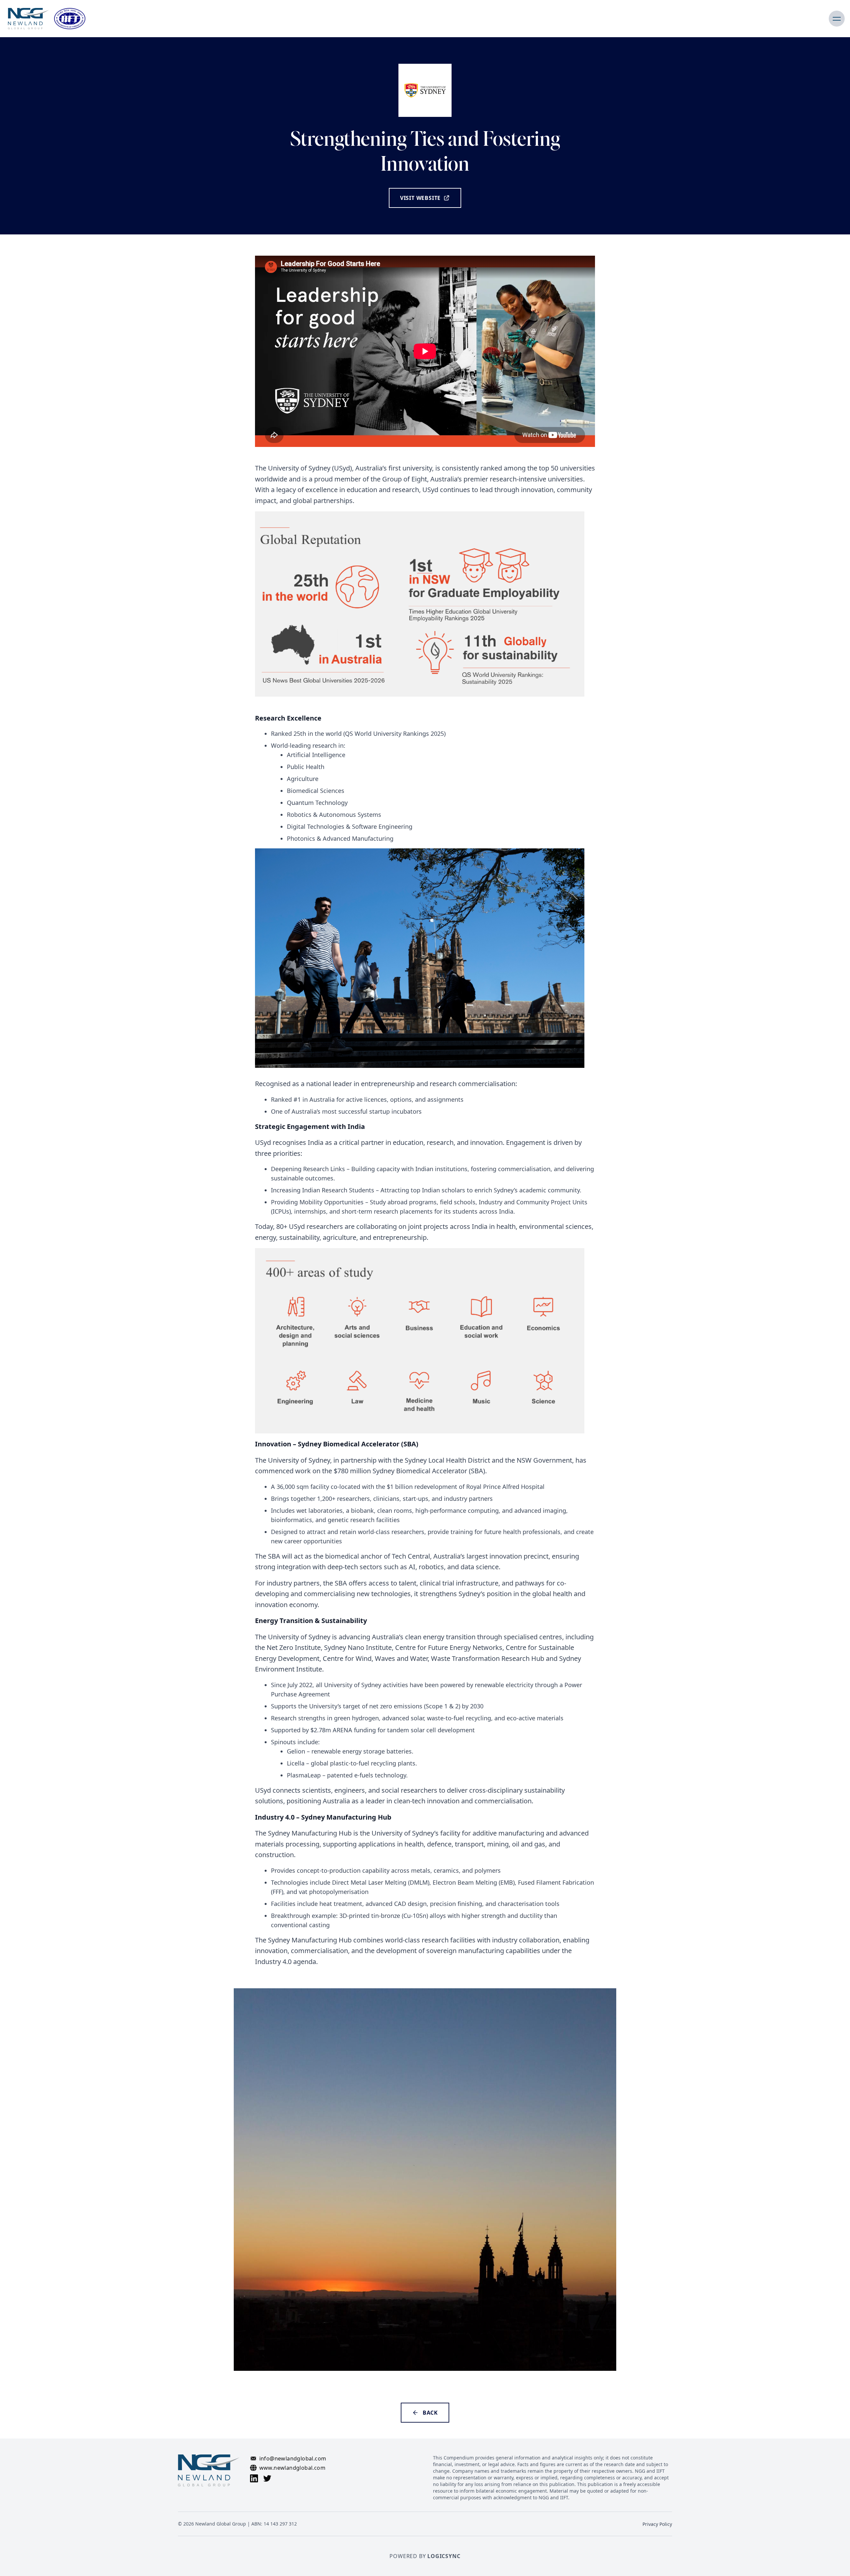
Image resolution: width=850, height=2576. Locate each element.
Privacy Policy (657, 2524)
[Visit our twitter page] (267, 2478)
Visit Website (420, 198)
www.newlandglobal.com (292, 2468)
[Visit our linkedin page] (254, 2478)
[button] (837, 19)
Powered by (425, 2556)
